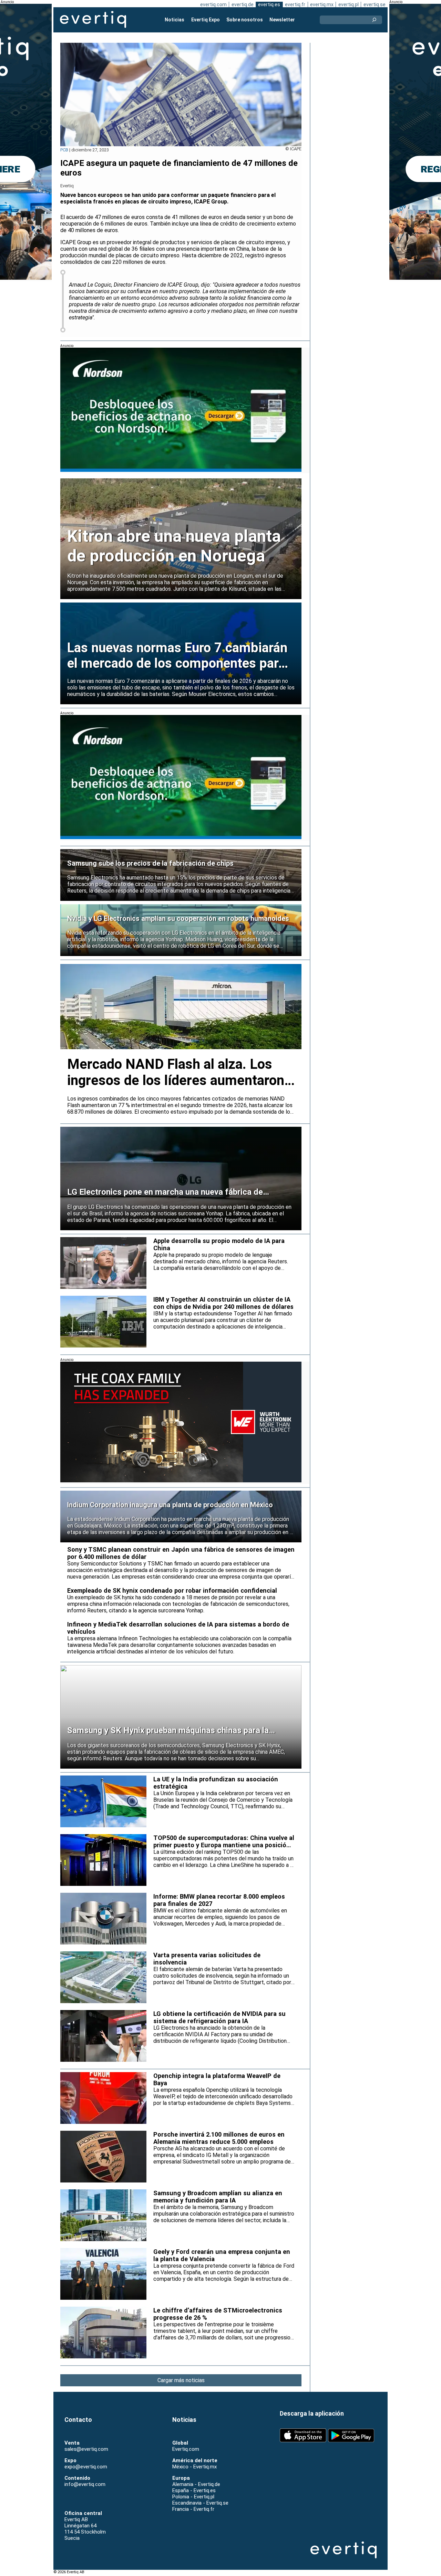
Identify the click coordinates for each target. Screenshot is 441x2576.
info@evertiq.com (85, 2484)
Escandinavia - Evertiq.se (200, 2503)
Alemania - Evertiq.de (196, 2484)
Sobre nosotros (245, 20)
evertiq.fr (295, 4)
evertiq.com (213, 4)
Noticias (175, 20)
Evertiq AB (93, 20)
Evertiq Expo (206, 20)
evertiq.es (269, 4)
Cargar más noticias (181, 2380)
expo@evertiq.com (86, 2467)
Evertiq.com (186, 2449)
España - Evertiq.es (194, 2490)
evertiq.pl (348, 4)
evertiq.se (375, 4)
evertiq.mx (322, 4)
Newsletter (282, 20)
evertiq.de (243, 4)
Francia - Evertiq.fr (193, 2509)
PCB (64, 150)
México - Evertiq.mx (194, 2467)
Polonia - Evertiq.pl (193, 2497)
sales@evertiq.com (86, 2449)
